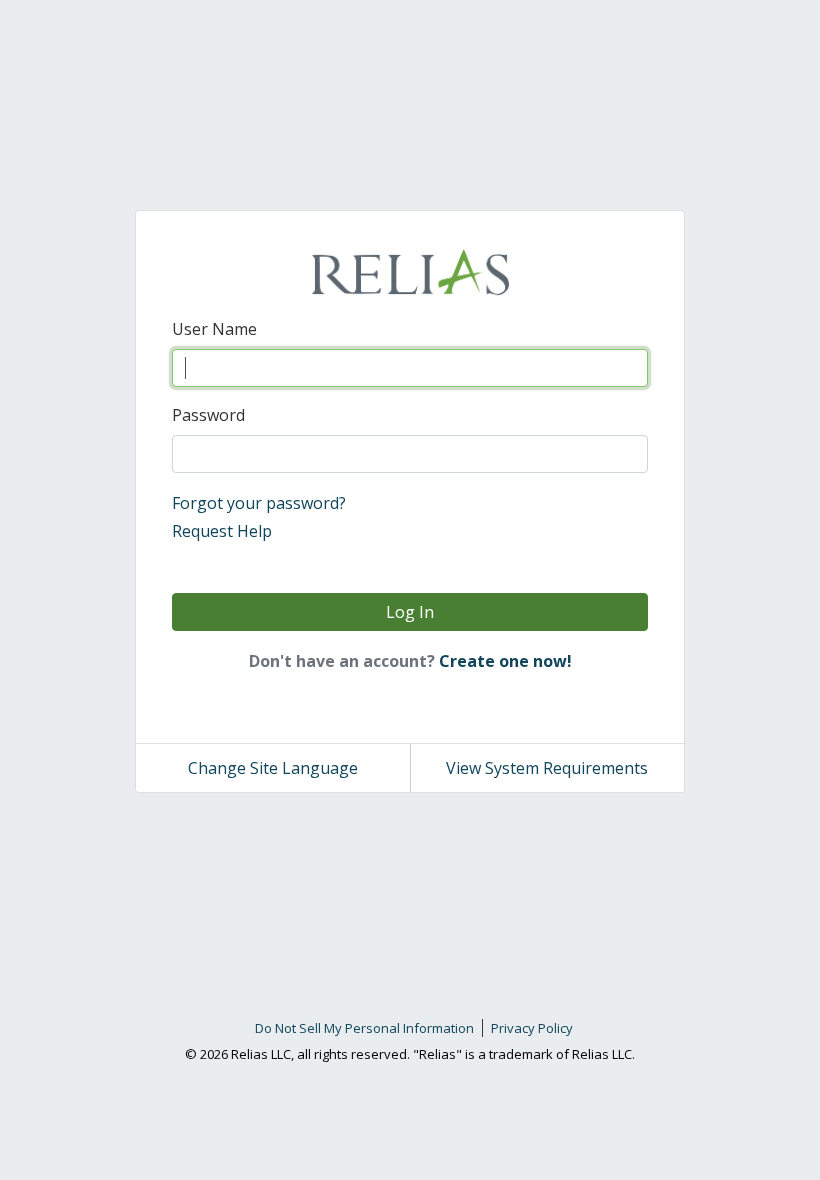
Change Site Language (273, 768)
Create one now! (505, 661)
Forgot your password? (259, 503)
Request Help (222, 531)
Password (208, 415)
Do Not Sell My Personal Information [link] (364, 1028)
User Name (214, 329)
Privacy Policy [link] (532, 1028)
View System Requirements (547, 768)
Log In (410, 612)
